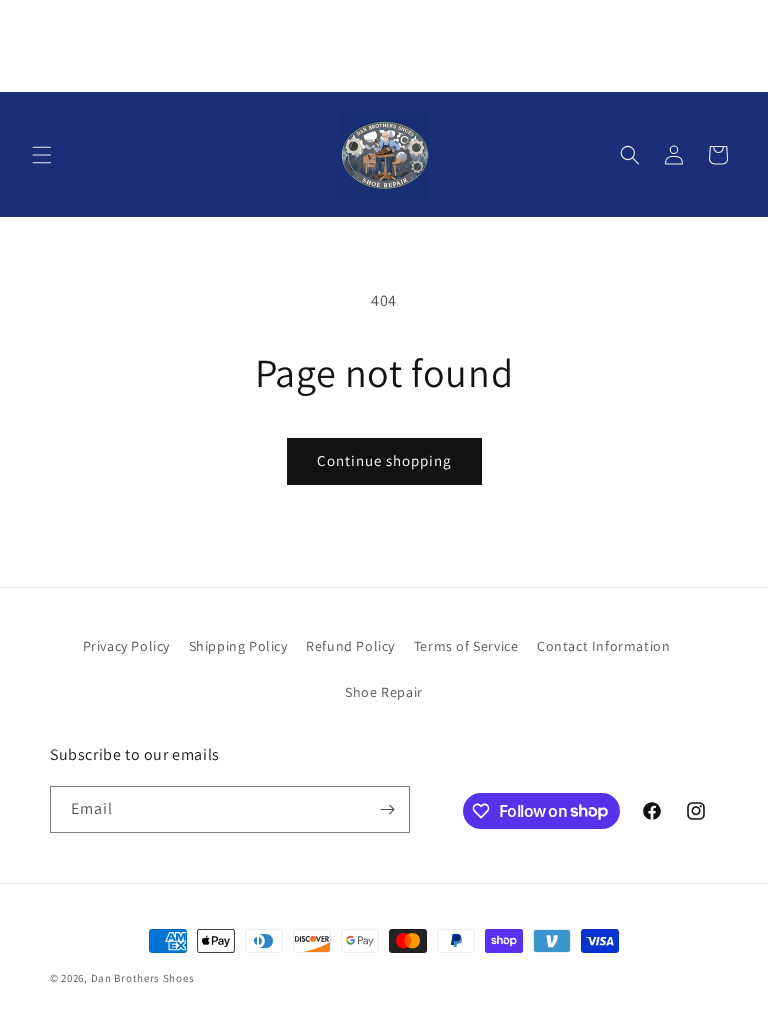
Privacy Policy (126, 646)
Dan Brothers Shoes (143, 978)
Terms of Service (466, 646)
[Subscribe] (387, 809)
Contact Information (603, 646)
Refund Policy (350, 646)
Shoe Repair (384, 692)
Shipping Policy (238, 646)
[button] (42, 155)
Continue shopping (384, 460)
